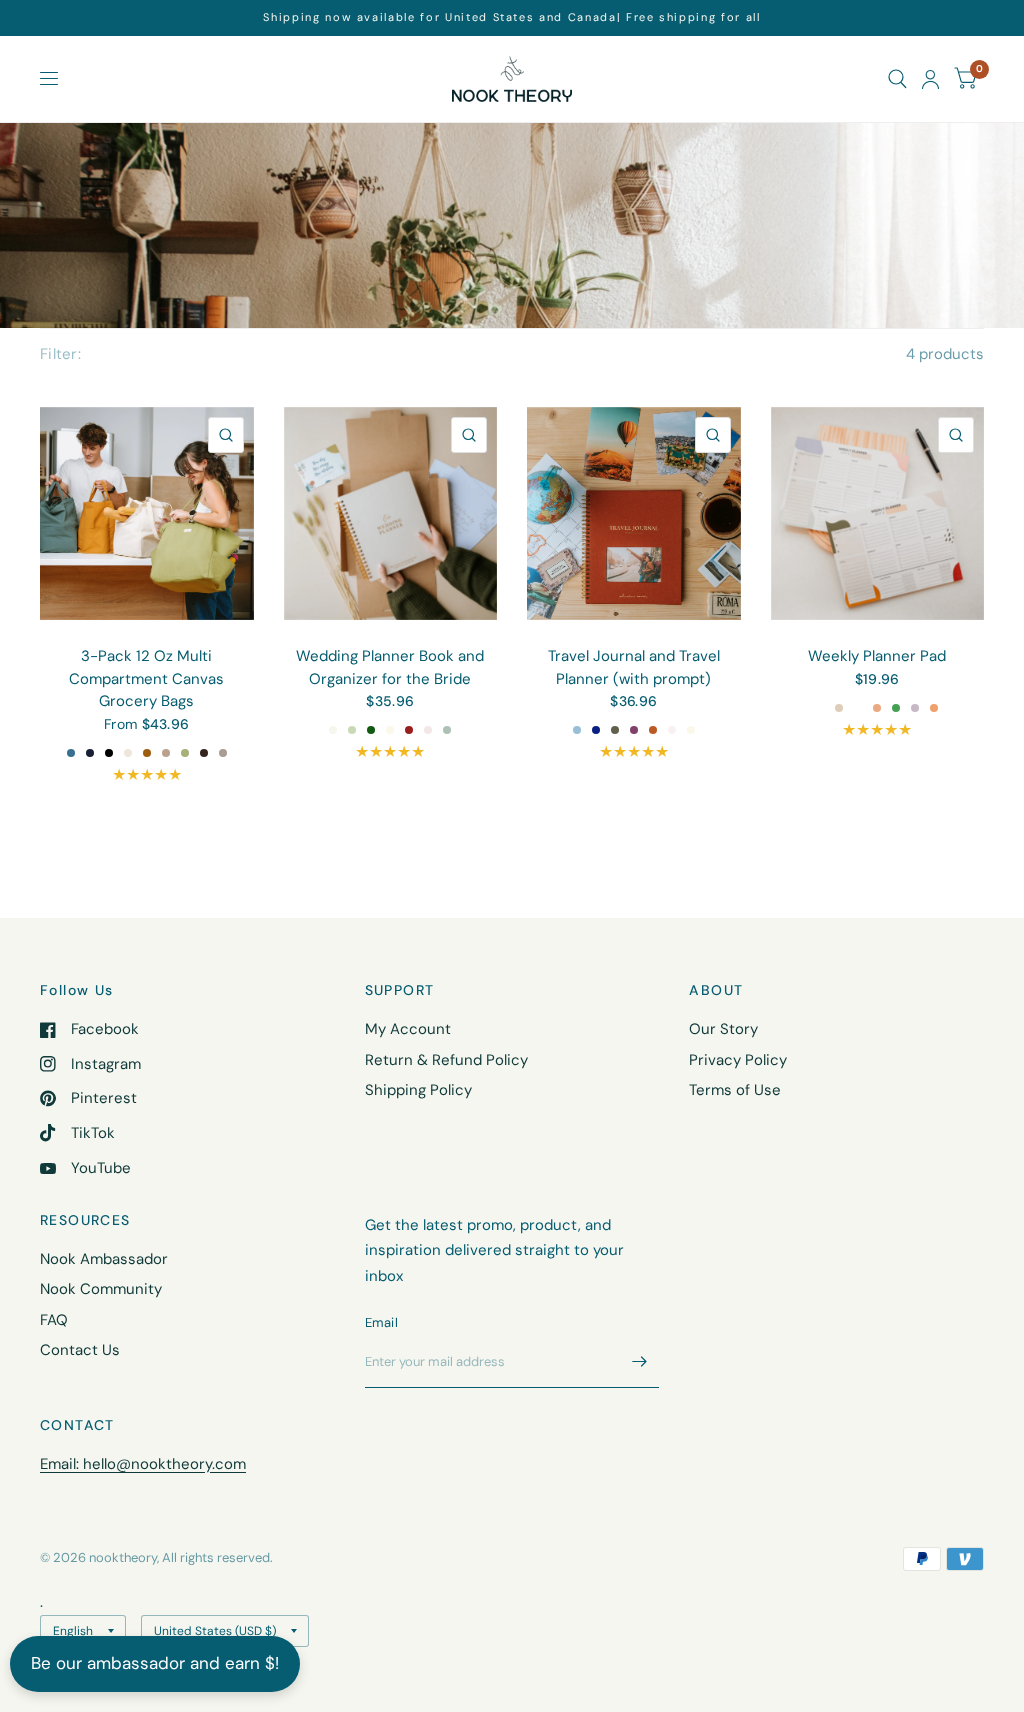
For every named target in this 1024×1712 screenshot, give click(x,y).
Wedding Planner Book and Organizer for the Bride (390, 667)
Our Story (723, 1029)
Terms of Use (735, 1090)
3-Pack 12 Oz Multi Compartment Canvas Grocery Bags (146, 678)
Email (381, 1322)
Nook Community (101, 1289)
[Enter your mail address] (639, 1362)
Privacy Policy (738, 1060)
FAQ (54, 1320)
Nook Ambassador (104, 1259)
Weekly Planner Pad (877, 656)
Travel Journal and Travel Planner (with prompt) (634, 667)
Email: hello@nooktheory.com (143, 1464)
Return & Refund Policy (446, 1060)
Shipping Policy (418, 1090)
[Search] (897, 79)
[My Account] (930, 79)
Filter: (60, 354)
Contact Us (80, 1350)
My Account (408, 1029)
